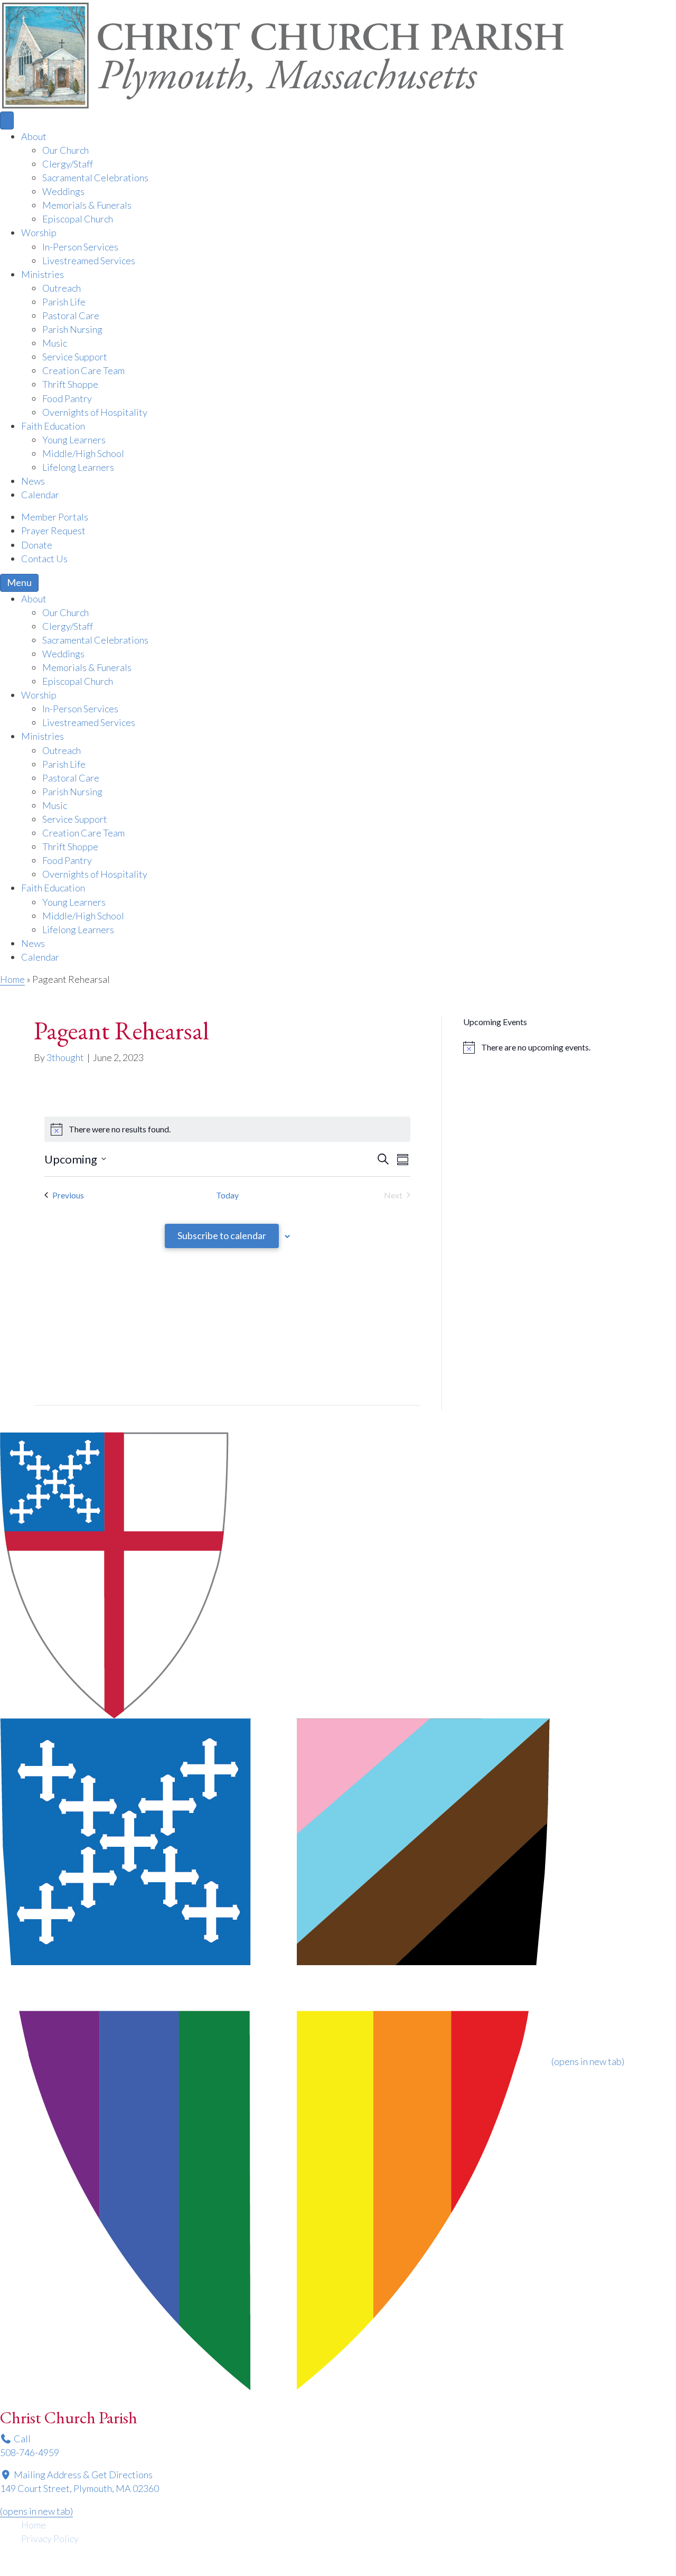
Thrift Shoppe (70, 384)
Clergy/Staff (68, 164)
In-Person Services (80, 247)
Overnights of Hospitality (95, 412)
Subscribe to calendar (222, 1235)
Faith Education (53, 426)
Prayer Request (53, 531)
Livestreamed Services (89, 261)
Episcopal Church (78, 219)
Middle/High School (83, 453)
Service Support (75, 357)
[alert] (553, 1047)
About (34, 136)
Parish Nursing (72, 329)
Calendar (40, 495)
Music (55, 343)
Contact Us (44, 559)
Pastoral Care (71, 315)
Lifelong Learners (78, 467)
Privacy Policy (50, 2538)
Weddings (63, 191)
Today (227, 1195)
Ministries (43, 274)
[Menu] (7, 120)
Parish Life (64, 302)
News (33, 481)
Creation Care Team (83, 370)
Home (12, 979)
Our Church (65, 150)
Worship (39, 233)
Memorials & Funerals (87, 205)
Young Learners (74, 440)
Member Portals (55, 517)
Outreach (62, 288)
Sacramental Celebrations (95, 178)
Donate (37, 545)
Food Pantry (67, 398)
